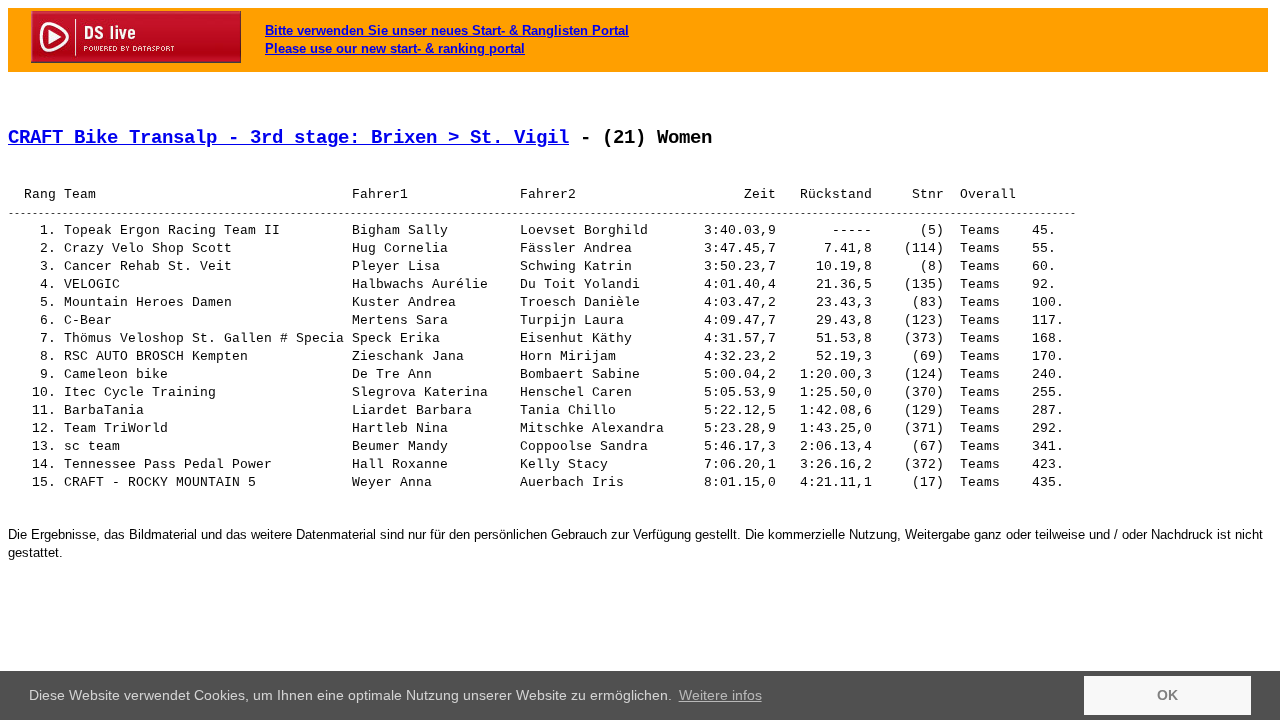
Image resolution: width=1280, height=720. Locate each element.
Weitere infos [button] (720, 695)
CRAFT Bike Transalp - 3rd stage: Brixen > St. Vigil (288, 138)
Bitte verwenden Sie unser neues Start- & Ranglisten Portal (447, 30)
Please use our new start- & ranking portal (395, 48)
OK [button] (1167, 695)
